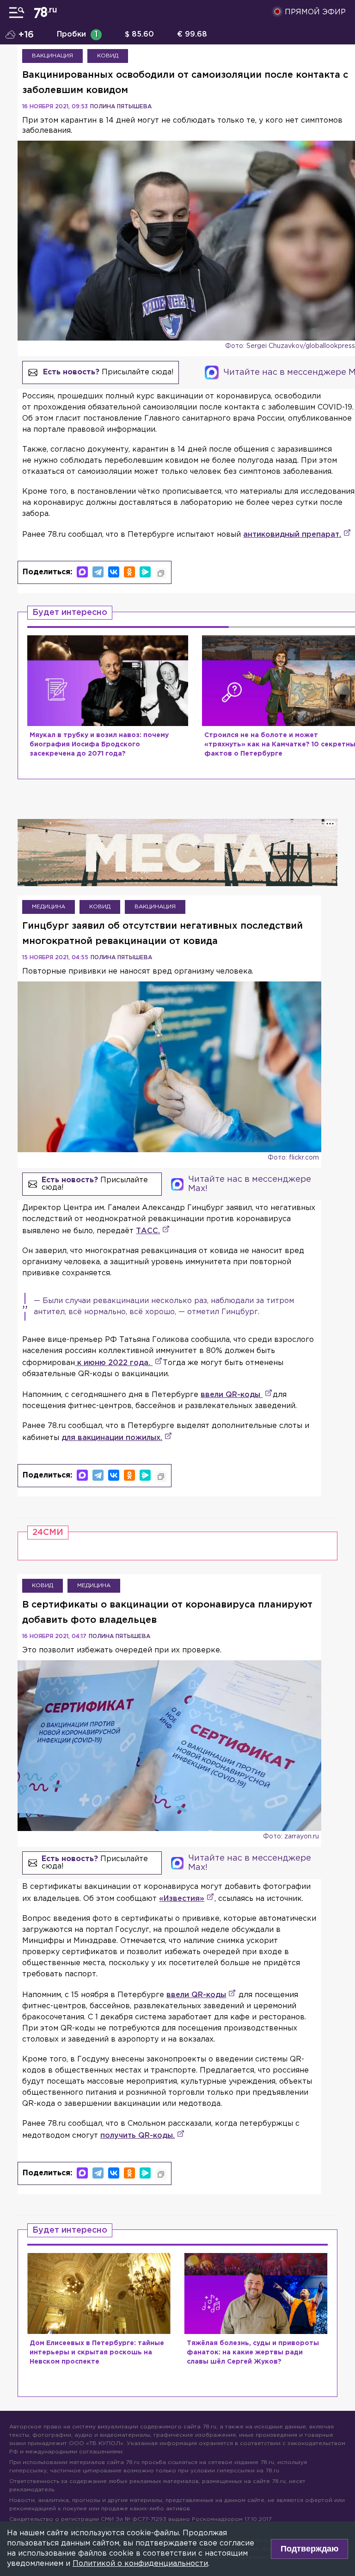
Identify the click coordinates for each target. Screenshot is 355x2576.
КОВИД (108, 56)
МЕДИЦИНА (49, 907)
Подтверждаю (309, 2549)
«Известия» (182, 1899)
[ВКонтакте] (114, 572)
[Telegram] (98, 572)
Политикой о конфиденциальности (140, 2564)
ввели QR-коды (232, 1395)
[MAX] (82, 572)
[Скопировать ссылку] (161, 573)
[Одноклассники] (129, 572)
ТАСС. (148, 1231)
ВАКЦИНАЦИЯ (52, 56)
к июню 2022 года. (114, 1363)
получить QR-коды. (138, 2136)
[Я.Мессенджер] (145, 572)
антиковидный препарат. (292, 535)
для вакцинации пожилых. (112, 1438)
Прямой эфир (315, 12)
